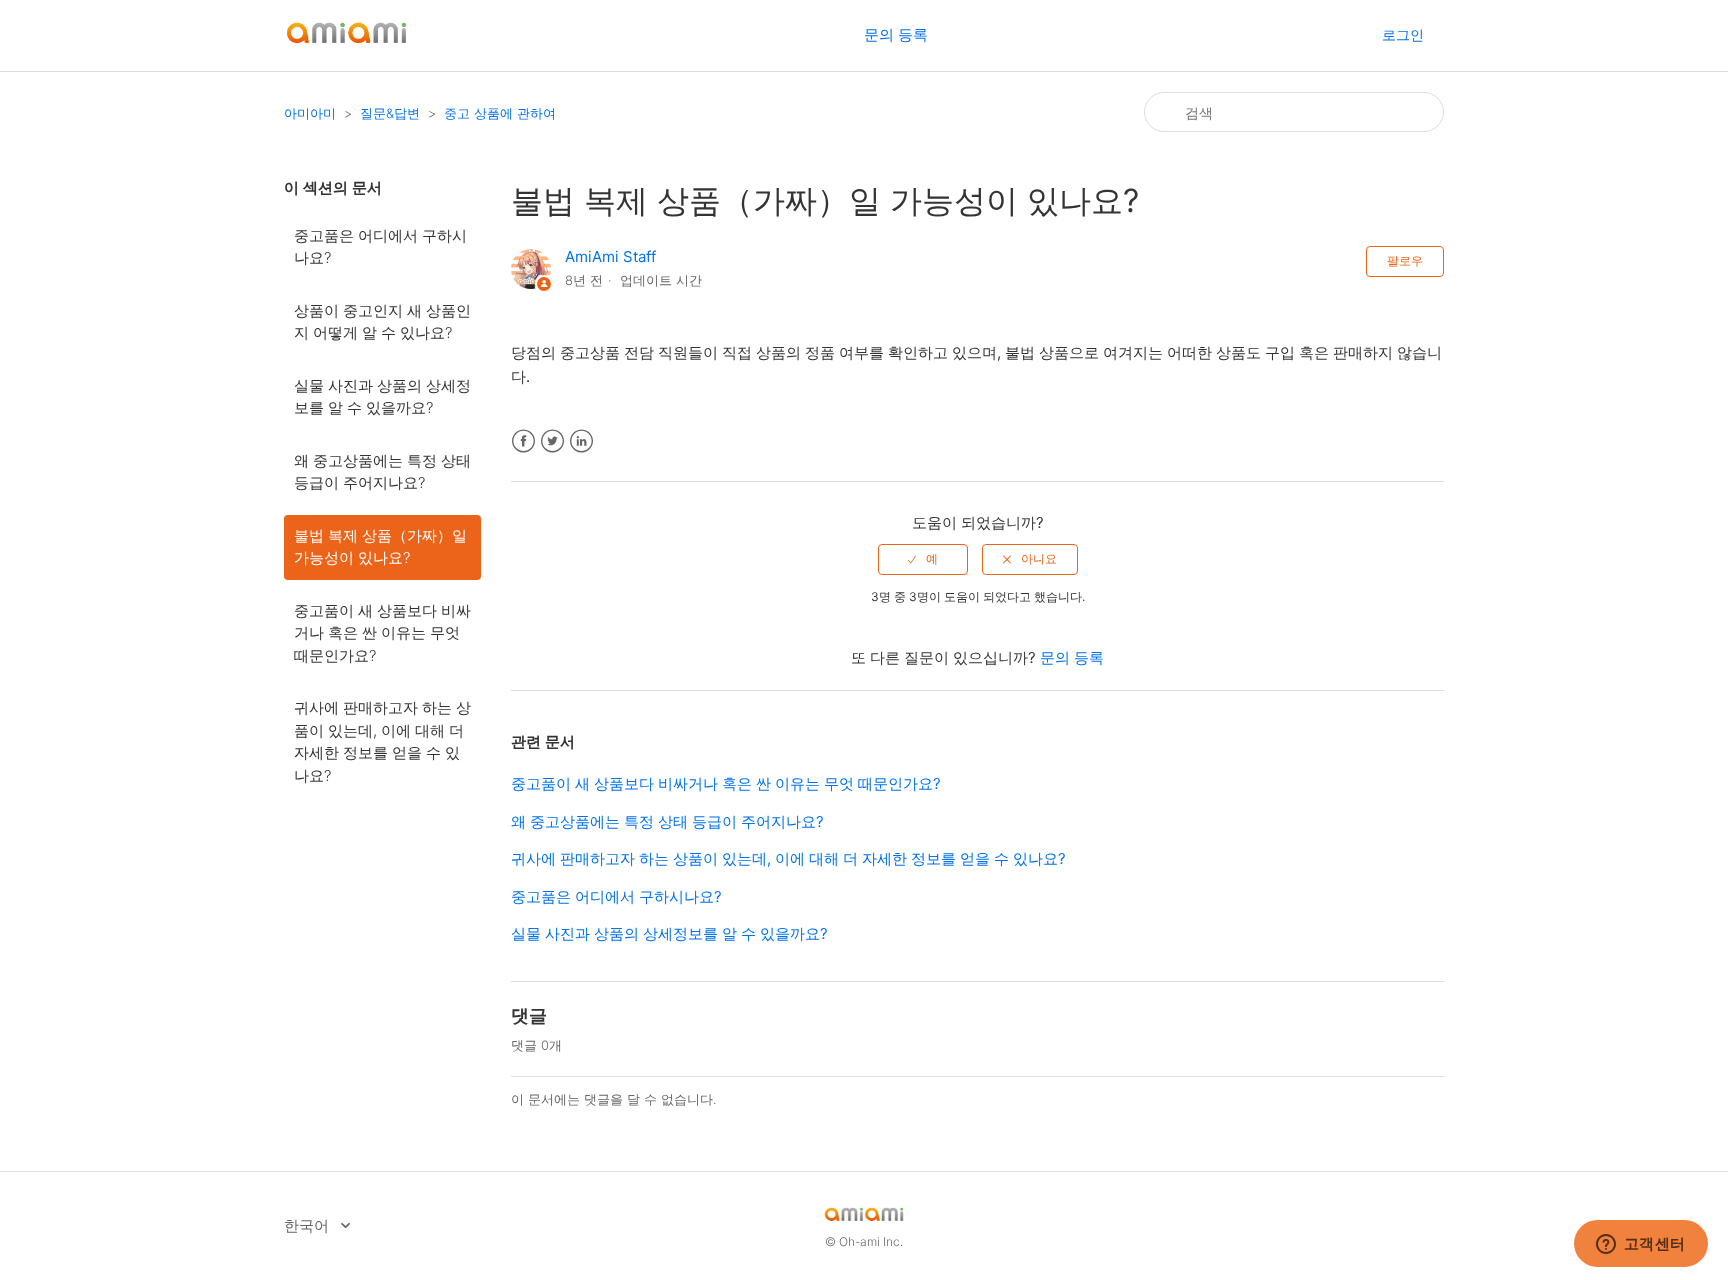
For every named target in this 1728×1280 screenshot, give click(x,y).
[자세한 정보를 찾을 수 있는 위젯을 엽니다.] (1640, 1245)
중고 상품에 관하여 (500, 113)
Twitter (552, 441)
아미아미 (310, 113)
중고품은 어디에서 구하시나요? (380, 247)
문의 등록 (896, 34)
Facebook (523, 441)
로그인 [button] (1403, 34)
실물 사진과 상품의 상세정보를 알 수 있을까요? (382, 397)
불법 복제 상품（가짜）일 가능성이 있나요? (380, 547)
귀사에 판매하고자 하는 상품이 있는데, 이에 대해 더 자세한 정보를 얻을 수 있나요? (382, 741)
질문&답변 (390, 113)
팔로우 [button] (1405, 260)
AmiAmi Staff (610, 256)
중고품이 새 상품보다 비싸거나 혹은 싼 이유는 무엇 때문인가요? (382, 633)
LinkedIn (581, 441)
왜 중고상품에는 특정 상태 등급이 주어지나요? (382, 472)
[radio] (923, 559)
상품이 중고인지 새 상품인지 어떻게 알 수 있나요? (382, 322)
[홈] (346, 45)
